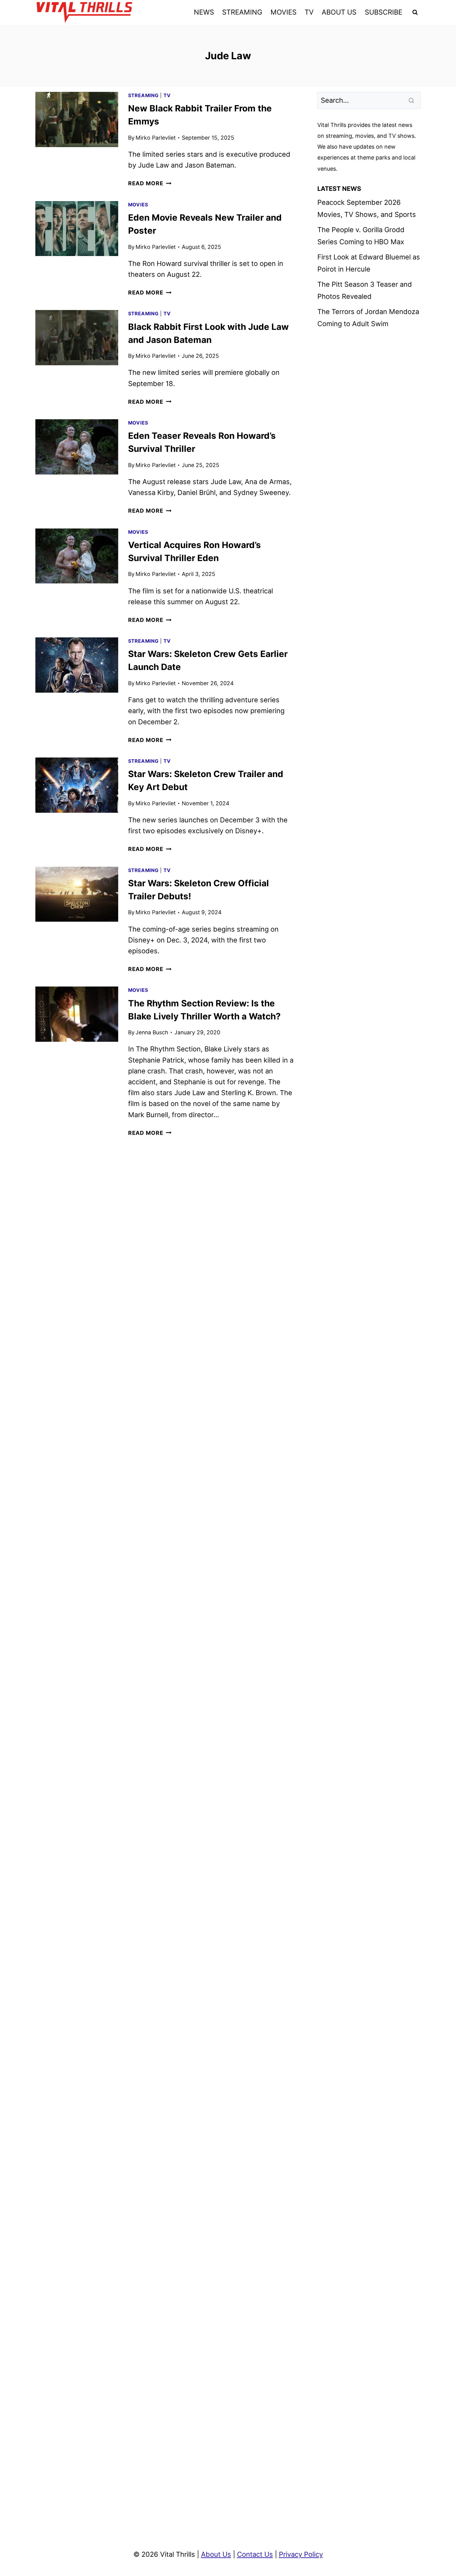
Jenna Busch (152, 1032)
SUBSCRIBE (384, 12)
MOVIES (284, 12)
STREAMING (242, 12)
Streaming (143, 95)
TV (309, 12)
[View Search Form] (415, 12)
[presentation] (77, 119)
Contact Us (255, 2554)
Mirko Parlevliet (156, 138)
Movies (138, 205)
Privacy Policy (301, 2554)
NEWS (204, 12)
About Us (216, 2554)
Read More (150, 183)
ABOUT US (339, 12)
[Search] (412, 100)
